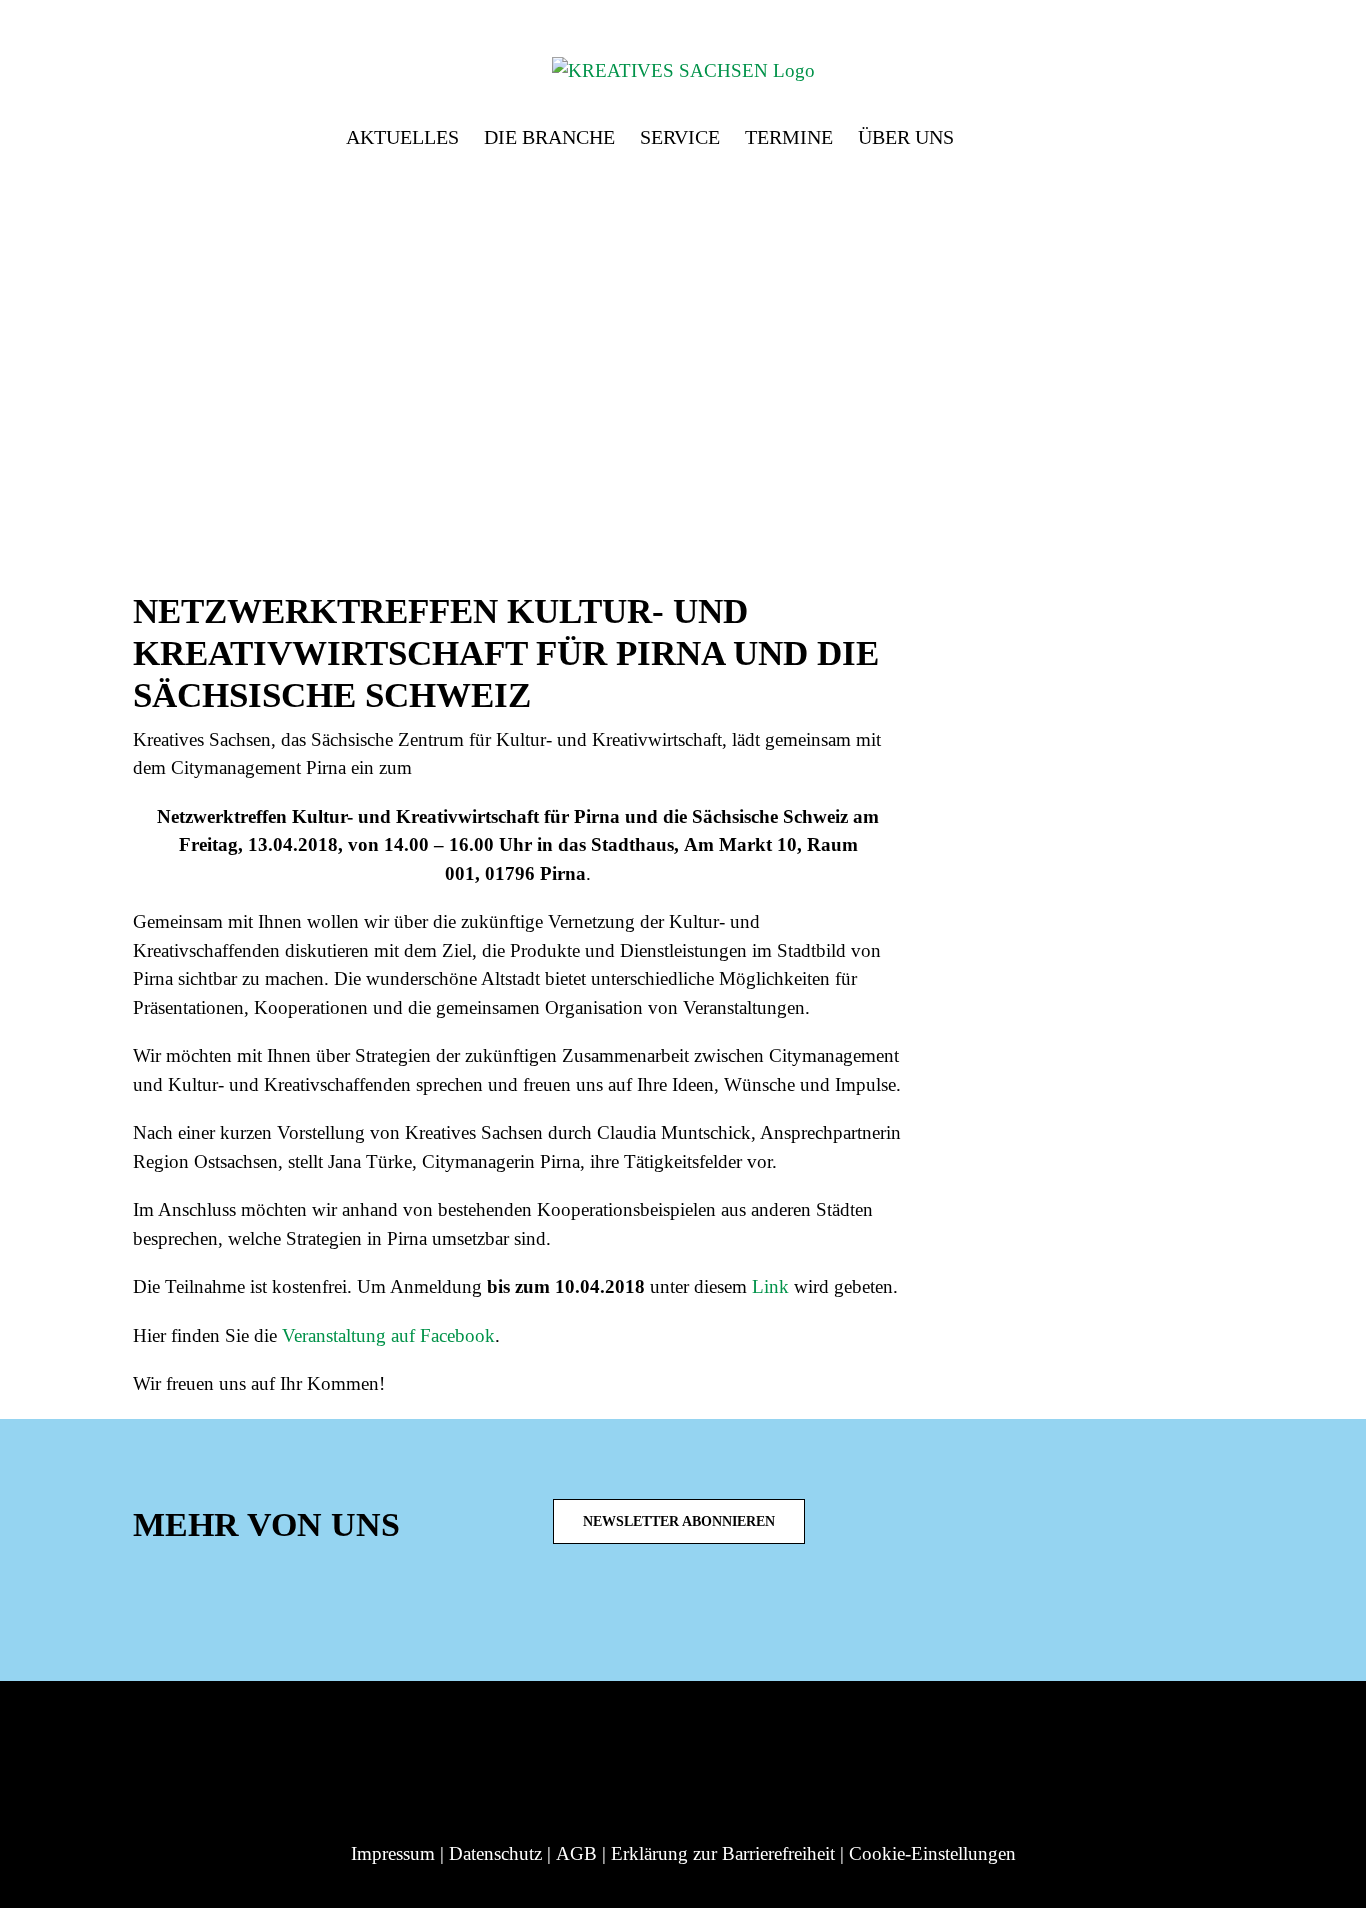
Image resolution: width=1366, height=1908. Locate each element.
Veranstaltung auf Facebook (388, 1335)
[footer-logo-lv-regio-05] (693, 1730)
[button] (987, 132)
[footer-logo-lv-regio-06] (829, 1730)
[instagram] (609, 1613)
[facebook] (673, 1613)
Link (770, 1286)
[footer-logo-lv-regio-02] (308, 1730)
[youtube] (705, 1613)
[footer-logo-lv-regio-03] (456, 1730)
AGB (576, 1853)
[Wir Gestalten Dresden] (992, 1730)
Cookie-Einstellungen (932, 1853)
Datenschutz (495, 1853)
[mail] (737, 1613)
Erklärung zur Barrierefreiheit (723, 1853)
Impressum (393, 1853)
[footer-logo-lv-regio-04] (586, 1730)
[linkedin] (641, 1613)
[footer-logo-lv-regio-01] (144, 1730)
